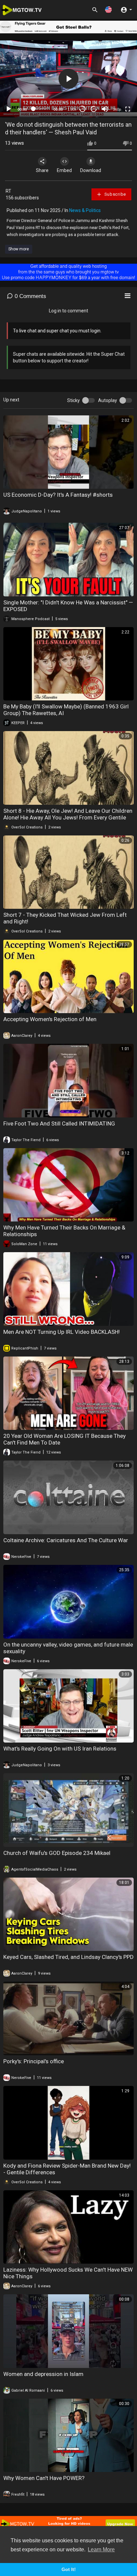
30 (82, 109)
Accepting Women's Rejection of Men (50, 1019)
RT (8, 191)
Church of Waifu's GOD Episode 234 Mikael (57, 1853)
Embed (64, 170)
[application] (68, 79)
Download (91, 170)
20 (94, 109)
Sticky (73, 400)
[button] (108, 10)
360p (117, 109)
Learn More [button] (101, 2549)
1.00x (72, 109)
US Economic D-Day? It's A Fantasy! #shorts (58, 495)
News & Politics (85, 210)
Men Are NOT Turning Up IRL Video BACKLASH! (62, 1332)
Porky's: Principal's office (34, 2061)
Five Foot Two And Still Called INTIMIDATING (59, 1123)
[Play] (9, 109)
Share (42, 170)
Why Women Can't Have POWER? (44, 2478)
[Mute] (105, 109)
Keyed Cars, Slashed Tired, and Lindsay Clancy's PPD (68, 1957)
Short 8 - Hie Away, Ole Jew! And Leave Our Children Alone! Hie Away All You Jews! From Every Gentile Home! (68, 817)
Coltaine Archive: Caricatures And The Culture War (66, 1540)
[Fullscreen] (128, 109)
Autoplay (108, 400)
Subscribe (115, 194)
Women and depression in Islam (43, 2374)
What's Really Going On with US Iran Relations (60, 1749)
